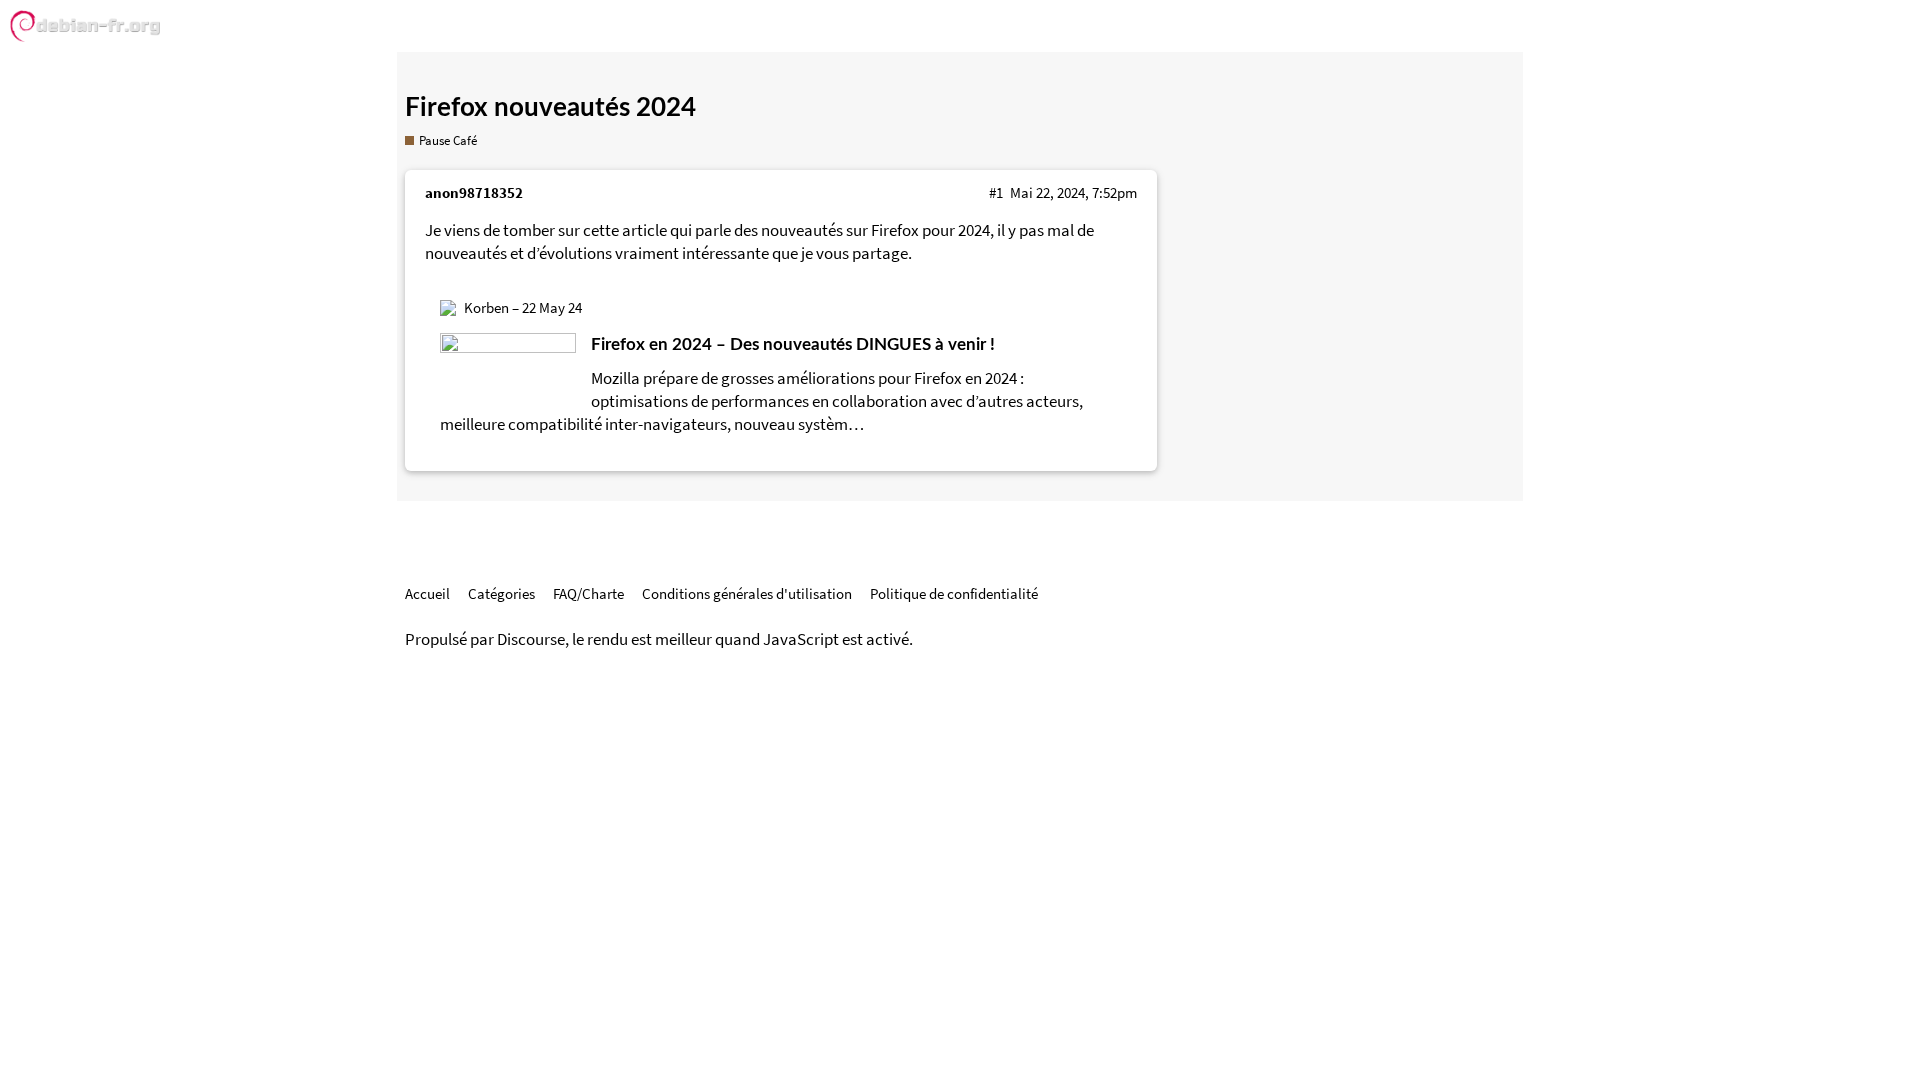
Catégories (501, 593)
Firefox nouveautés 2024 (550, 108)
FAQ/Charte (588, 593)
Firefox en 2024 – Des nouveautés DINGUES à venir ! (793, 344)
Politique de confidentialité (954, 593)
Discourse (531, 639)
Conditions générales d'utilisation (747, 593)
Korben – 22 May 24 (523, 307)
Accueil (427, 593)
